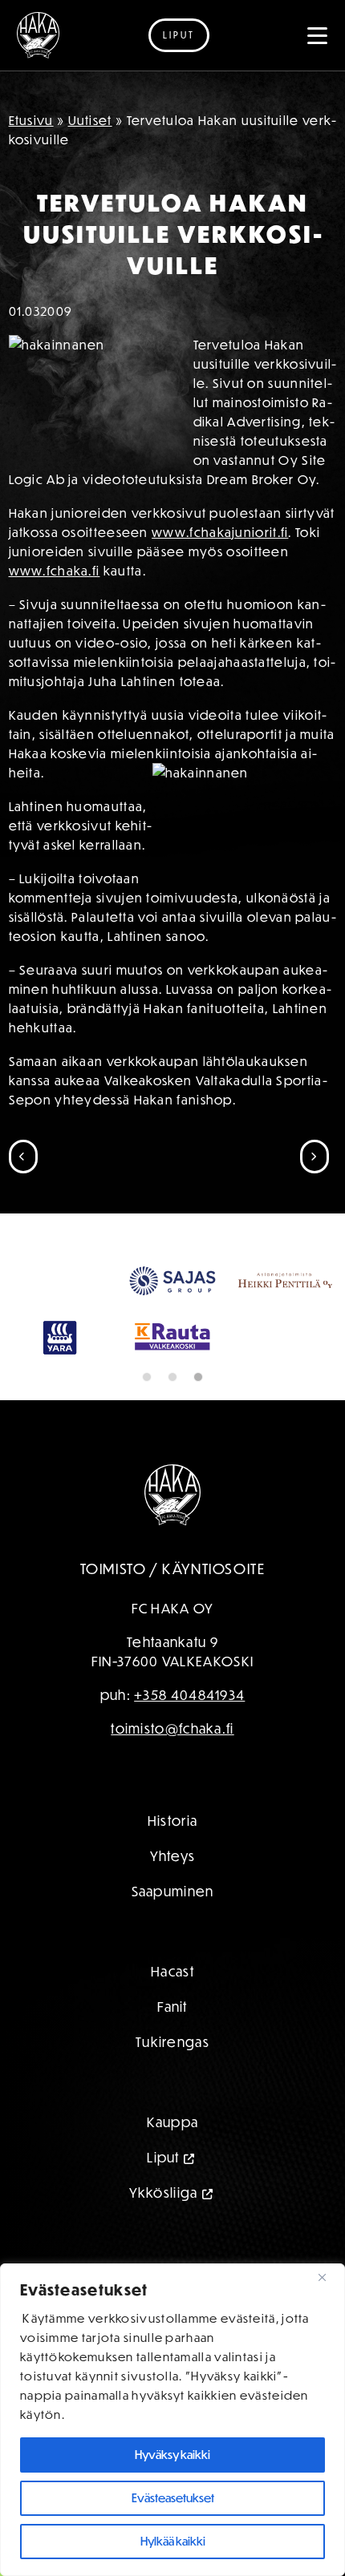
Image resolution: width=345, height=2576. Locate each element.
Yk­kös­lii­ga (164, 2192)
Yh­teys (173, 1856)
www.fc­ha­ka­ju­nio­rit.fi (220, 532)
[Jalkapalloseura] (38, 35)
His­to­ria (172, 1821)
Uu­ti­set (90, 120)
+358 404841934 (189, 1695)
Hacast (172, 1971)
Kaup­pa (173, 2122)
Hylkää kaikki (173, 2541)
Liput (179, 35)
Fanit (172, 2007)
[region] (172, 2420)
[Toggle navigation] (318, 35)
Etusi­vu (31, 120)
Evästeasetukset (173, 2498)
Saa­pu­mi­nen (173, 1891)
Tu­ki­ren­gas (172, 2042)
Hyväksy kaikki (172, 2455)
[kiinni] (328, 2277)
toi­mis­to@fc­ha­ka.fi (172, 1728)
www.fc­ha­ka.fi (55, 571)
